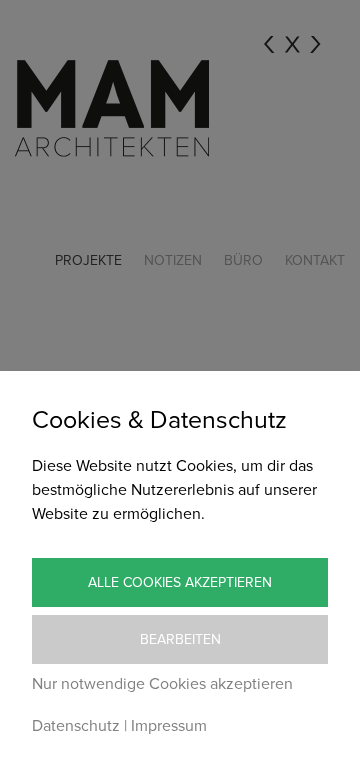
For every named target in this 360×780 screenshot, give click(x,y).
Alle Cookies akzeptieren (180, 582)
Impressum (169, 726)
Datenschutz (76, 726)
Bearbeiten (180, 639)
